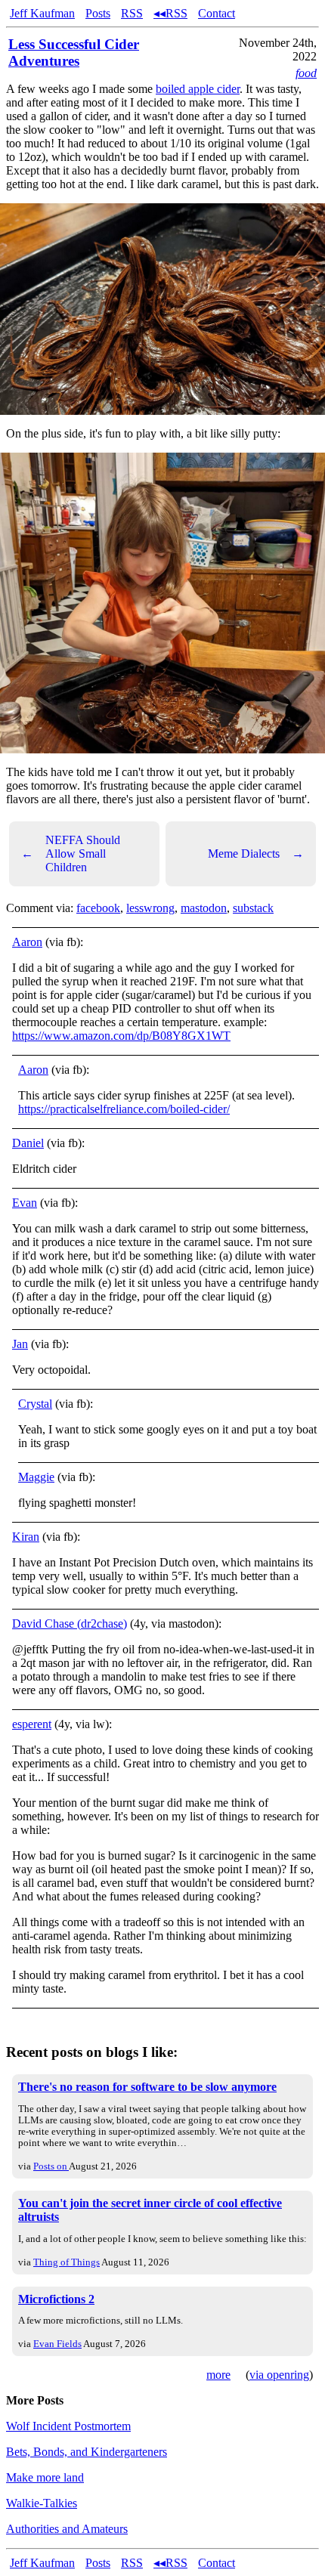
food (306, 73)
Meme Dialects (256, 854)
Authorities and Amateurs (67, 2529)
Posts (98, 13)
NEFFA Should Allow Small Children (71, 854)
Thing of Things (67, 2262)
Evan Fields (57, 2344)
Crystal (35, 1404)
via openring (279, 2375)
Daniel (28, 1143)
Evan (25, 1203)
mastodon (204, 908)
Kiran (26, 1537)
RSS (132, 13)
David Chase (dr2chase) (70, 1624)
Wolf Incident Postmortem (68, 2426)
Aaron (27, 942)
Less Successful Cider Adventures (74, 53)
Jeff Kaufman (42, 13)
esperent (32, 1724)
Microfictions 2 (56, 2299)
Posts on (51, 2166)
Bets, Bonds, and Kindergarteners (87, 2452)
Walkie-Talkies (42, 2503)
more (218, 2375)
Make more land (45, 2477)
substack (253, 908)
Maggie (36, 1477)
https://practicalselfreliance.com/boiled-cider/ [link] (124, 1109)
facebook (98, 908)
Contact (217, 13)
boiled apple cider (198, 89)
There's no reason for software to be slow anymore (147, 2087)
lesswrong (150, 908)
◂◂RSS (170, 13)
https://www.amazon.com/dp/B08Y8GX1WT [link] (121, 1036)
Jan (20, 1344)
